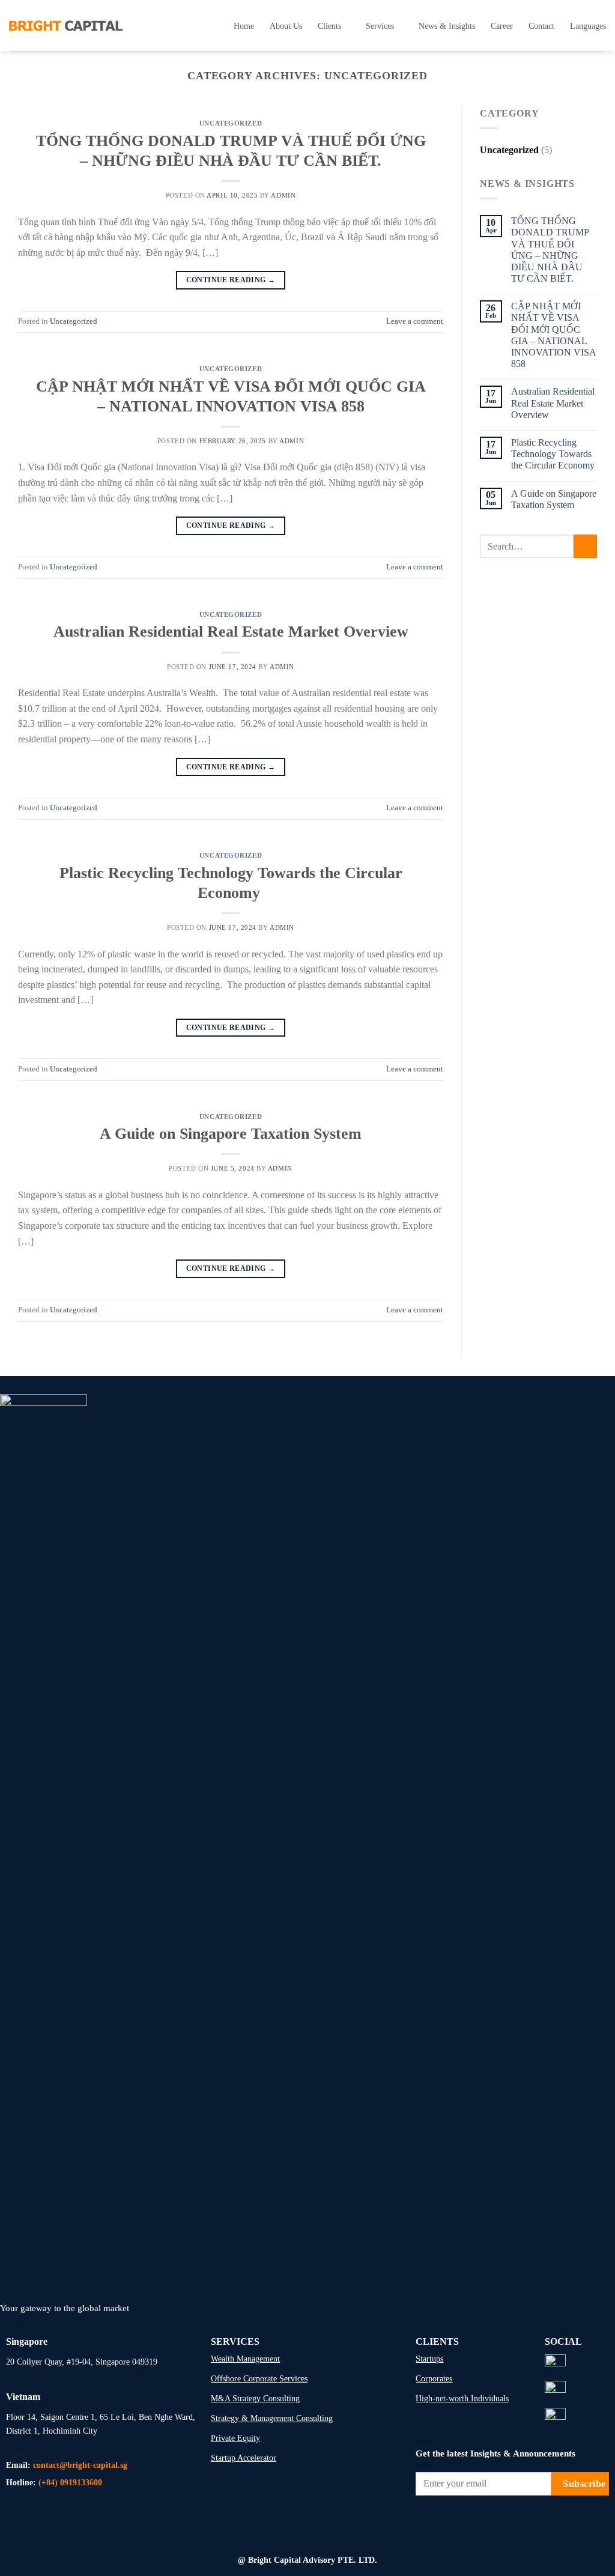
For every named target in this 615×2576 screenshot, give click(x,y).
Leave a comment (415, 321)
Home (244, 26)
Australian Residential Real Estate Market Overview (231, 632)
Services (380, 26)
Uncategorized (231, 123)
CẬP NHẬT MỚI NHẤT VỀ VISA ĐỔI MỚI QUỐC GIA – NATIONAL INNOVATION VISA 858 (553, 335)
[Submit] (585, 546)
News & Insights (447, 26)
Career (502, 26)
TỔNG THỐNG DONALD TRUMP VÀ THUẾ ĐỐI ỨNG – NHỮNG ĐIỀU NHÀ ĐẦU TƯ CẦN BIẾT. (550, 250)
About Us (286, 26)
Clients (329, 26)
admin (283, 195)
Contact (541, 26)
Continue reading (231, 280)
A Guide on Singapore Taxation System (231, 1134)
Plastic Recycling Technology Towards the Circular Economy (554, 454)
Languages (588, 26)
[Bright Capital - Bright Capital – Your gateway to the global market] (66, 25)
